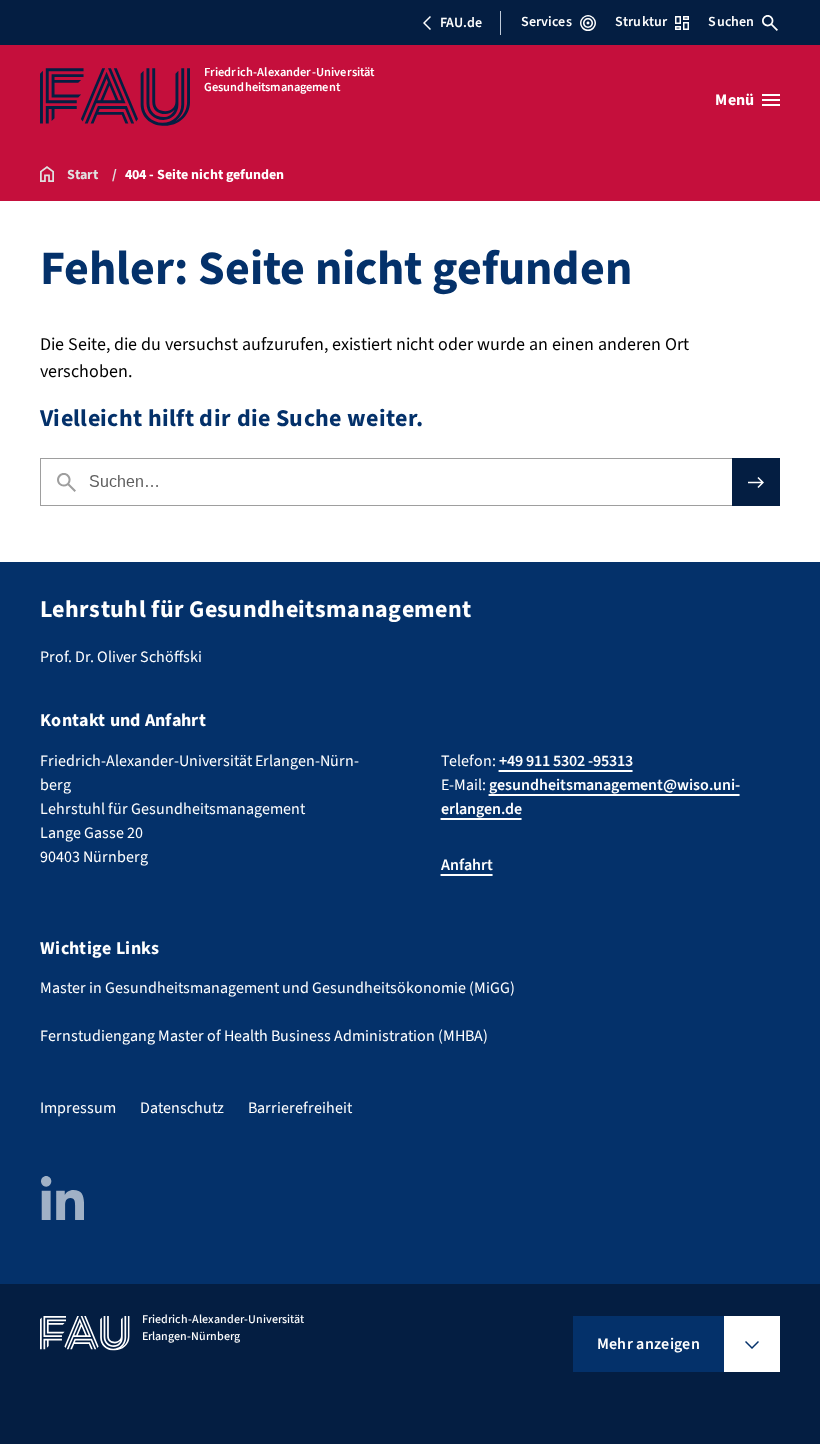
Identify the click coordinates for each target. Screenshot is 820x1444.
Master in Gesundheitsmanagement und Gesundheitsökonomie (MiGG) (277, 988)
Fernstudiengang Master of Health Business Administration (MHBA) (264, 1036)
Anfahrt (467, 865)
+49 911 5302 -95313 (566, 761)
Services (546, 22)
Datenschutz (182, 1108)
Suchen (731, 22)
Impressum (78, 1108)
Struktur (641, 22)
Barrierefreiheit (300, 1108)
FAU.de (461, 23)
